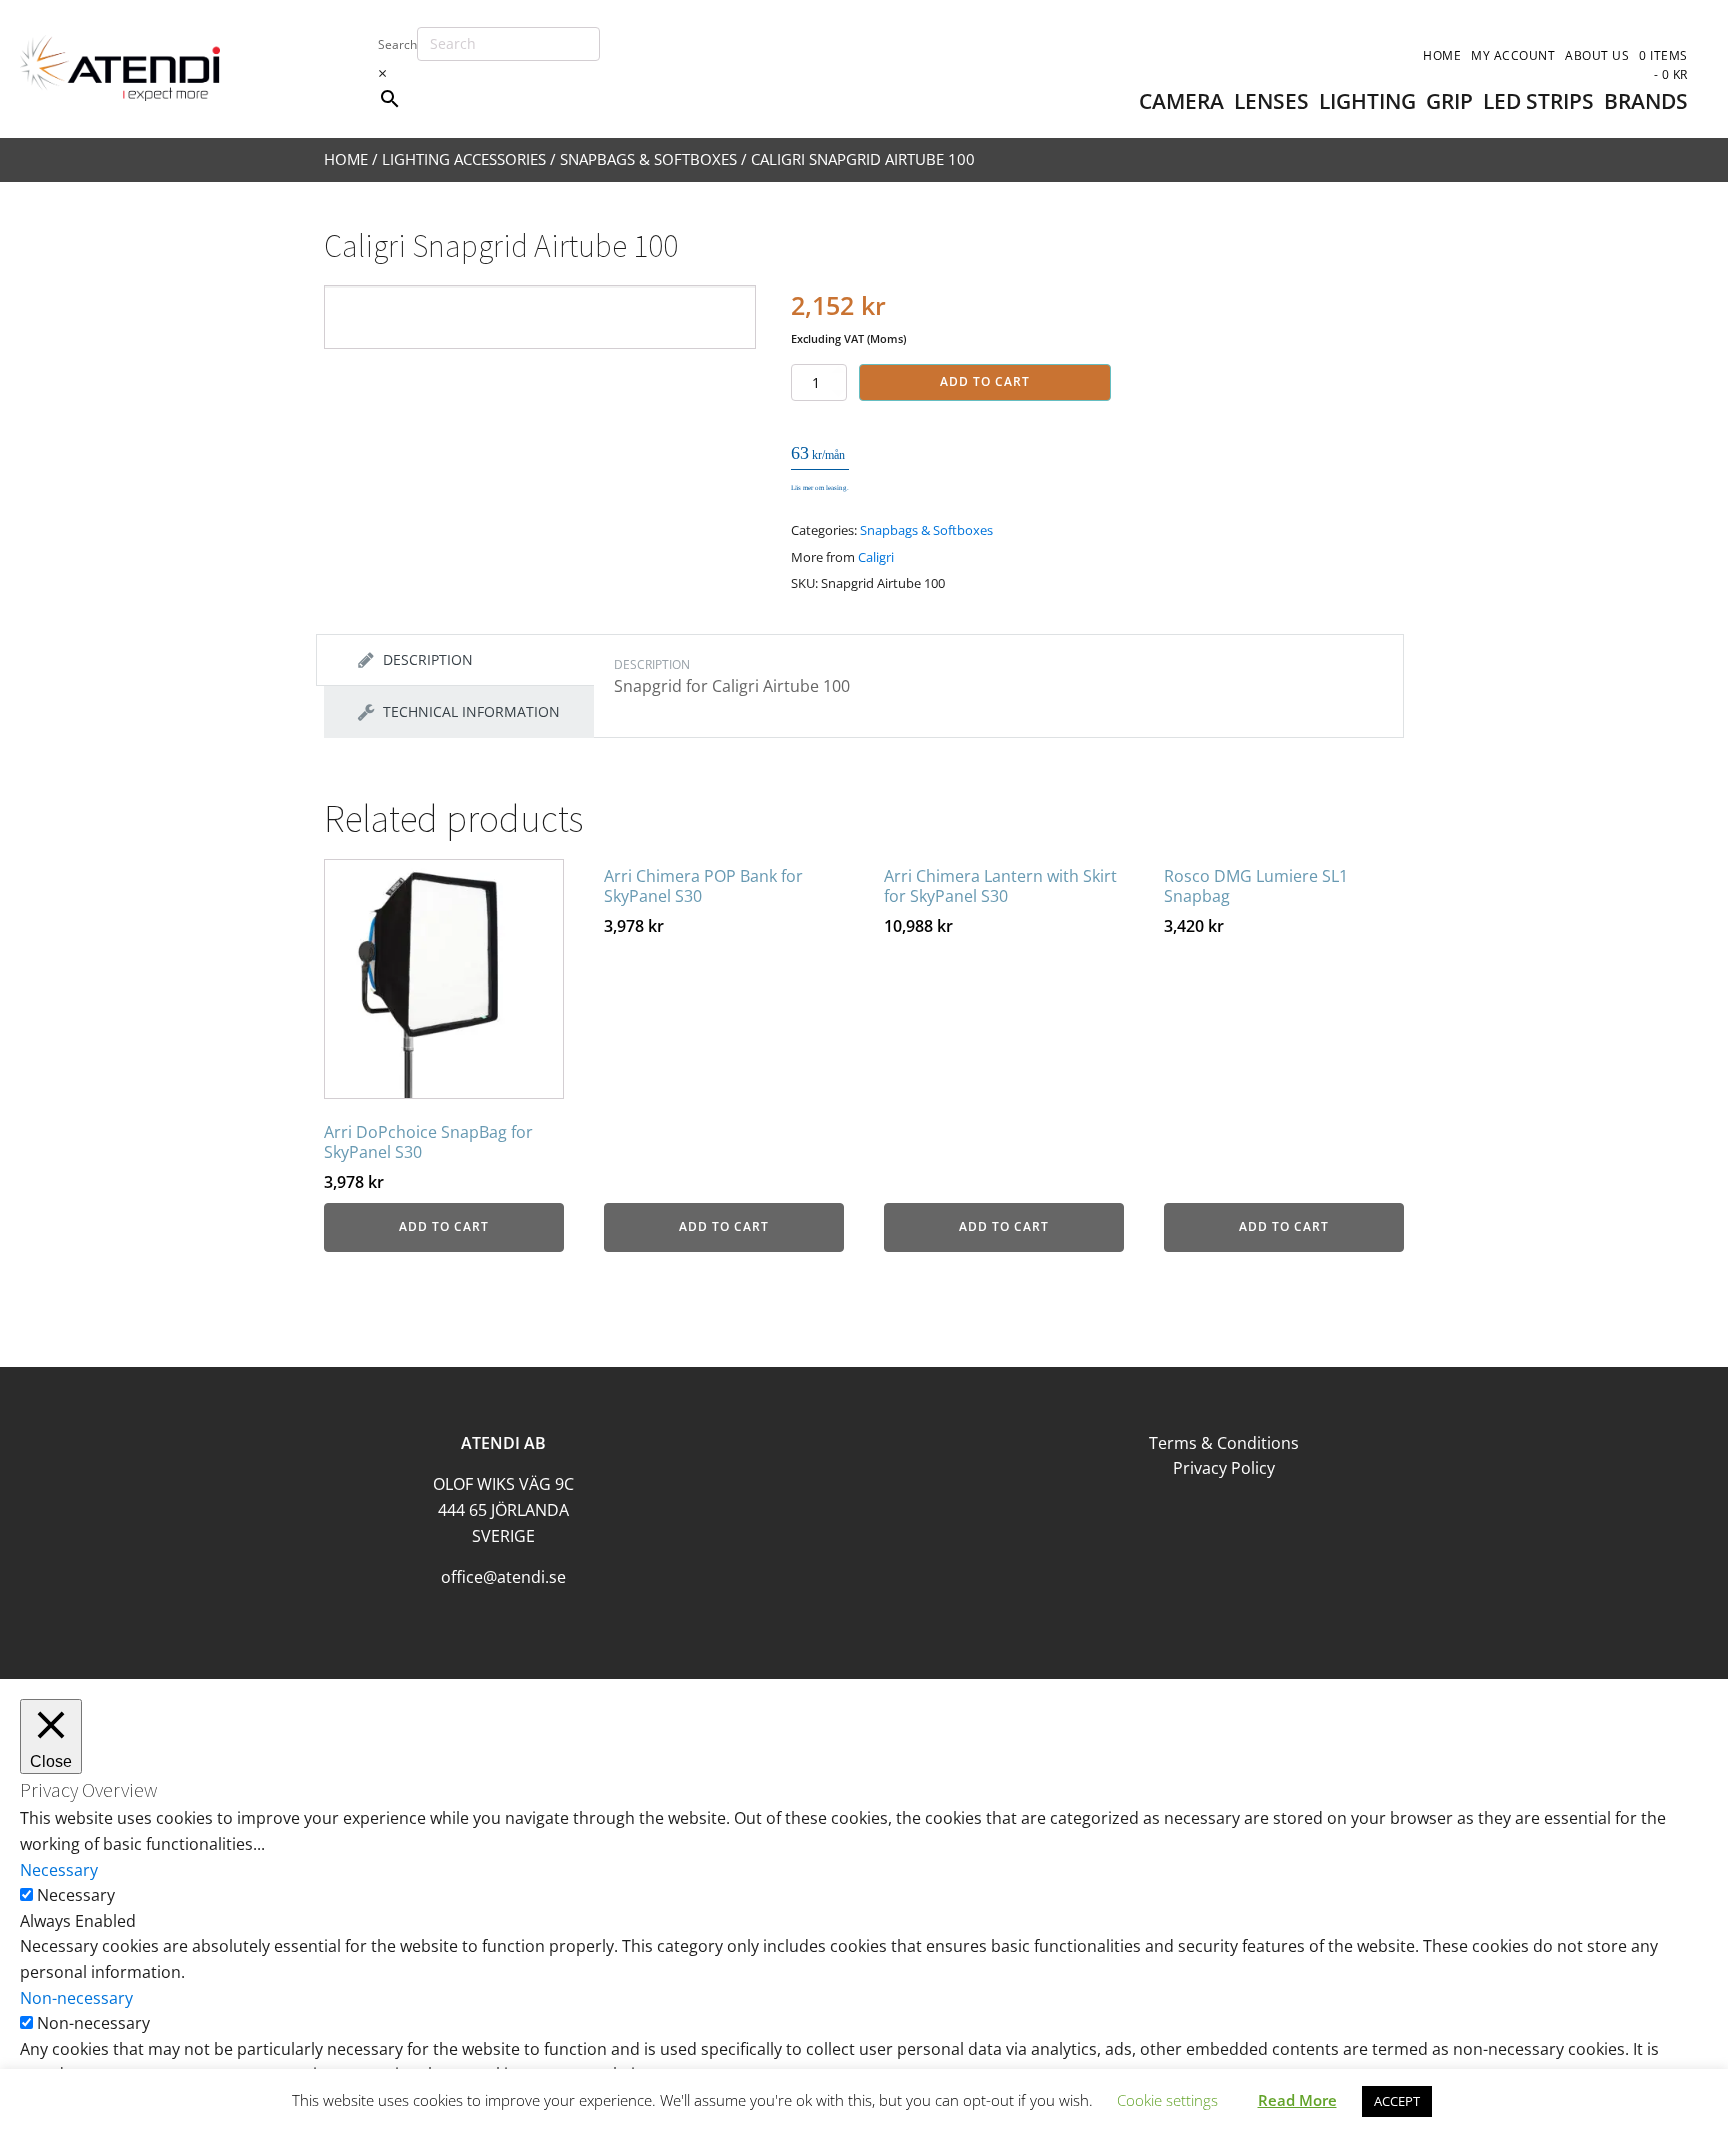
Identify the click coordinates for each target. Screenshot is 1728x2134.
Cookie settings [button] (1167, 2100)
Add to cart (985, 381)
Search (397, 44)
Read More (1297, 2100)
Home (1442, 55)
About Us (1597, 55)
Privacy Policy (1224, 1468)
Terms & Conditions (1224, 1443)
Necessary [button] (59, 1870)
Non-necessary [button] (76, 1998)
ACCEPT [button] (1397, 2101)
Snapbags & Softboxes (648, 159)
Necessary (76, 1895)
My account (1513, 55)
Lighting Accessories (464, 159)
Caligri (876, 557)
